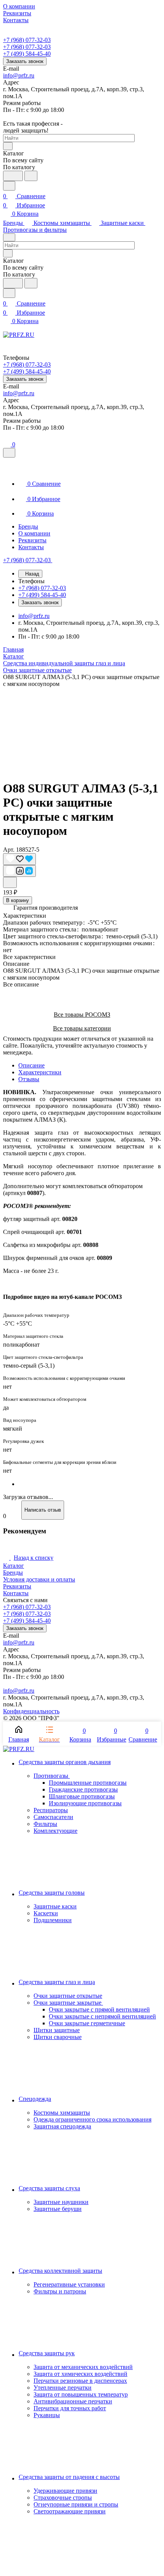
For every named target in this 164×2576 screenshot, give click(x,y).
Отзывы (29, 1079)
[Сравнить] (19, 871)
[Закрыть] (9, 453)
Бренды (13, 1573)
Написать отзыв (43, 1510)
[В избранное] (19, 859)
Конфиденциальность (31, 1711)
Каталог (14, 1566)
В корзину (18, 900)
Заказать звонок (25, 61)
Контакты (16, 1593)
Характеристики (40, 1072)
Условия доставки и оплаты (39, 1579)
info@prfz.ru (19, 75)
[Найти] (31, 176)
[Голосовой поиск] (13, 176)
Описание (31, 1065)
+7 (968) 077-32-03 (27, 40)
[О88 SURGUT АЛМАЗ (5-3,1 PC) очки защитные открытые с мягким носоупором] (82, 730)
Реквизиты (17, 1586)
